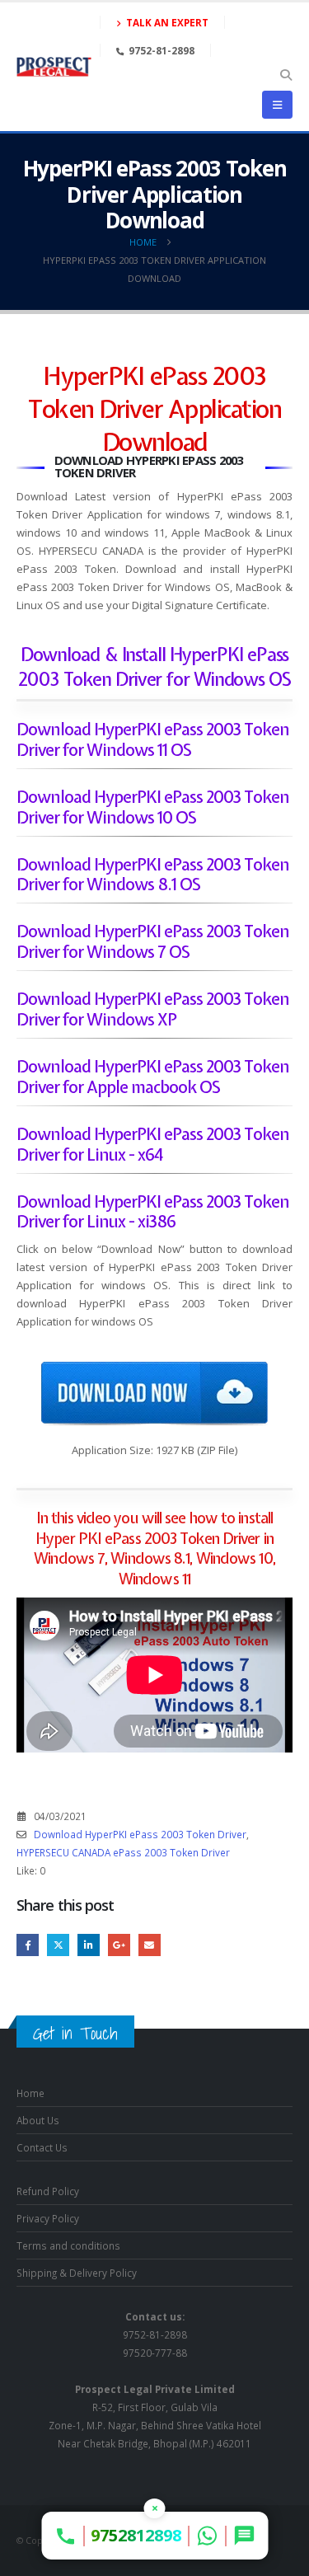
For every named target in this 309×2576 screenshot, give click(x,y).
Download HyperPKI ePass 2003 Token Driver (140, 1834)
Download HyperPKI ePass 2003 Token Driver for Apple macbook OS (153, 1077)
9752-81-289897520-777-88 (155, 2334)
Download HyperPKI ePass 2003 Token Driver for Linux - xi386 (153, 1212)
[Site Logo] (54, 67)
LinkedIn (89, 1945)
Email (150, 1945)
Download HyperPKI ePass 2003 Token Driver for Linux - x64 (153, 1144)
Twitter (58, 1945)
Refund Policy (48, 2191)
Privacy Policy (48, 2218)
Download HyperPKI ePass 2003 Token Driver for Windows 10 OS (153, 807)
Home (30, 2093)
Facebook (28, 1945)
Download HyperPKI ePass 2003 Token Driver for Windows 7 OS (153, 941)
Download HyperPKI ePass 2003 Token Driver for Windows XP (153, 1009)
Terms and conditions (68, 2245)
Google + (119, 1945)
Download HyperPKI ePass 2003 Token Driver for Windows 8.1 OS (153, 875)
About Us (38, 2120)
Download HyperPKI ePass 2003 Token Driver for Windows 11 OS (153, 739)
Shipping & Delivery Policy (77, 2273)
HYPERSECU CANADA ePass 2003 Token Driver (123, 1852)
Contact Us (42, 2147)
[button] (286, 75)
